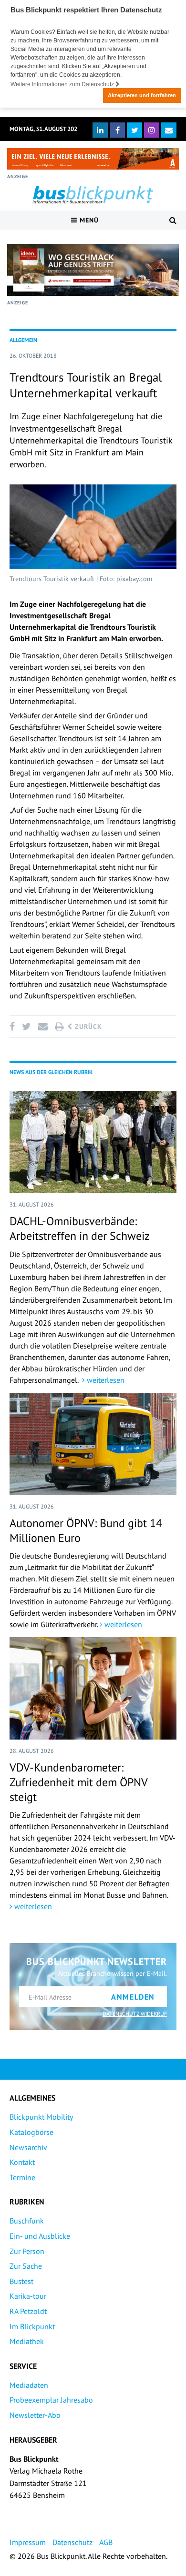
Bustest (21, 2281)
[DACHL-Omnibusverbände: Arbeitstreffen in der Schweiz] (93, 1142)
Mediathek (27, 2341)
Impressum (28, 2542)
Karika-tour (28, 2296)
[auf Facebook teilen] (14, 1026)
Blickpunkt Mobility (41, 2117)
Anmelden (133, 1997)
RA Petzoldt (28, 2311)
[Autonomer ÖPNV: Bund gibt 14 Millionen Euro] (93, 1444)
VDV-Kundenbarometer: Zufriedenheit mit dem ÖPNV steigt (78, 1782)
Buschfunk (27, 2221)
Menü (88, 220)
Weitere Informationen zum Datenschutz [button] (63, 84)
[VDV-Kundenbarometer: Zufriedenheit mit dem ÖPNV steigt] (93, 1688)
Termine (22, 2177)
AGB (106, 2542)
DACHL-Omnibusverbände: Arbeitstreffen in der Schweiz (80, 1228)
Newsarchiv (28, 2147)
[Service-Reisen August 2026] (93, 270)
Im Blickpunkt (32, 2326)
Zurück (87, 1026)
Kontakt (22, 2162)
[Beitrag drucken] (59, 1026)
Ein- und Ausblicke (40, 2236)
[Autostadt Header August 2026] (93, 159)
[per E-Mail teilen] (43, 1026)
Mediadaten (29, 2385)
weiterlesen (105, 1380)
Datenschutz (72, 2542)
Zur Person (27, 2251)
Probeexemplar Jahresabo (51, 2400)
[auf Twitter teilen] (26, 1026)
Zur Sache (26, 2266)
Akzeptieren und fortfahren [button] (142, 95)
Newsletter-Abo (35, 2415)
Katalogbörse (31, 2132)
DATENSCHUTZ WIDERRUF (135, 2014)
